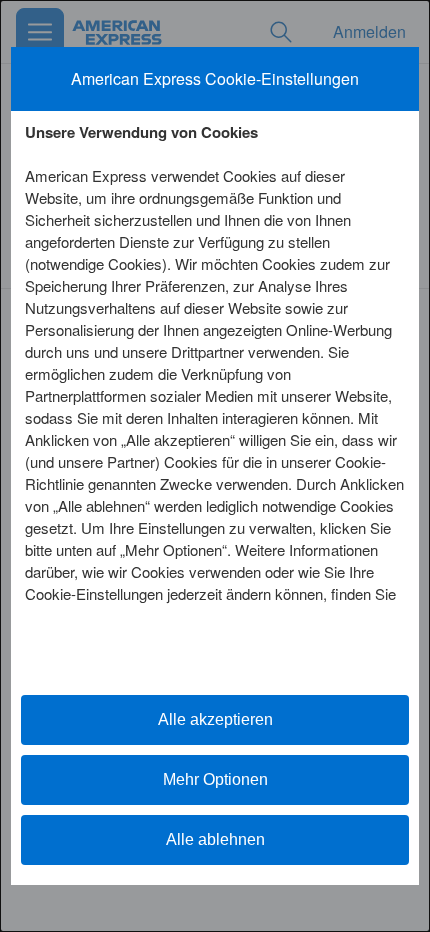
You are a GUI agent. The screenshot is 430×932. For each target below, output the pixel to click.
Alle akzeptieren (215, 719)
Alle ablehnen (215, 839)
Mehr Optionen (215, 779)
